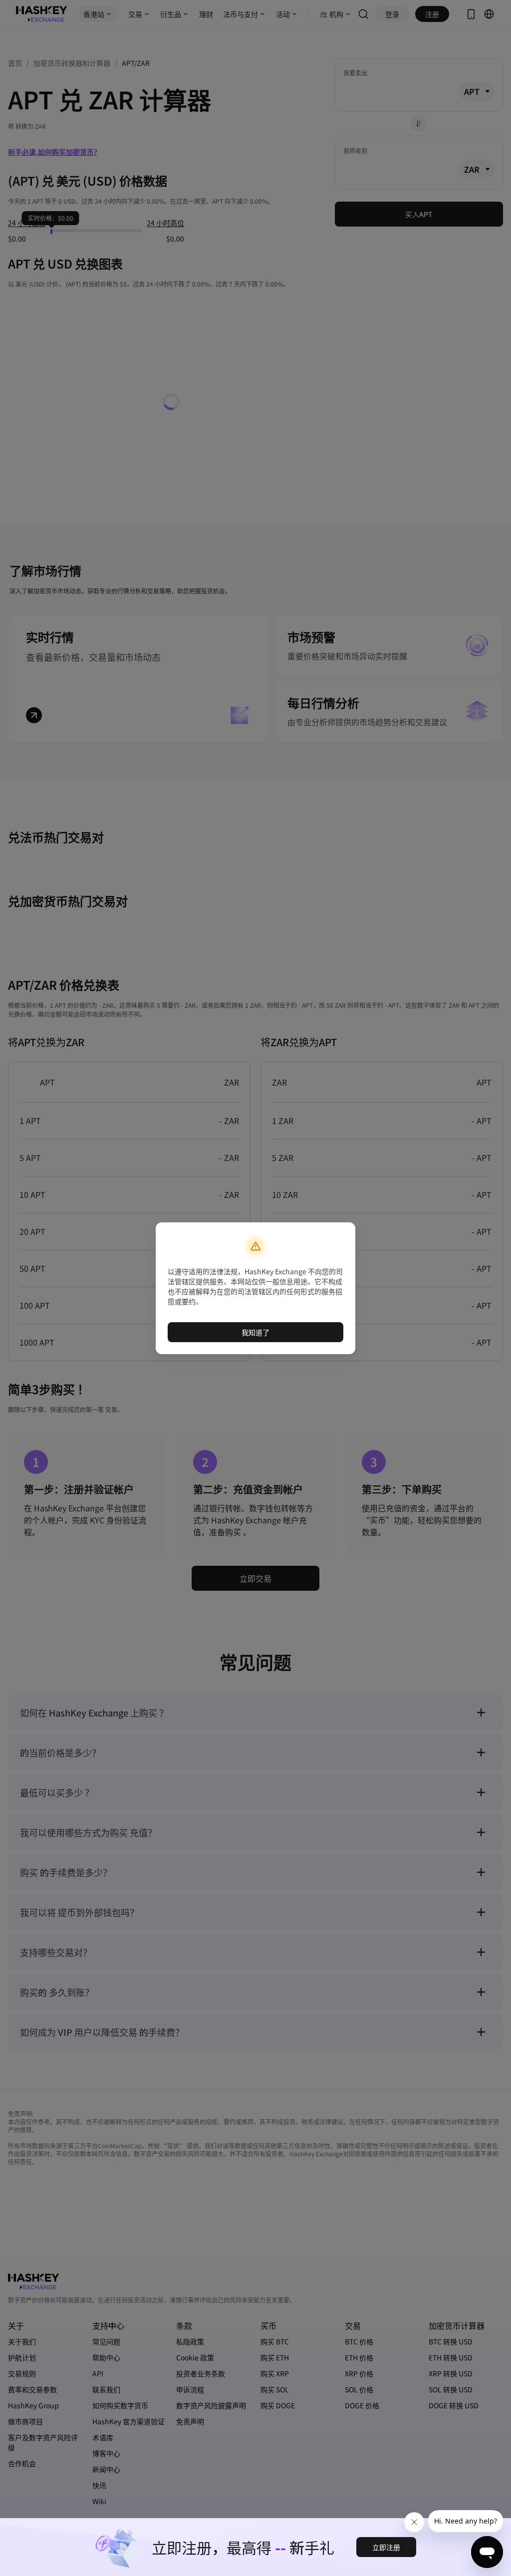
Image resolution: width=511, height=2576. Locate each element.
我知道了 (255, 1332)
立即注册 (386, 2547)
